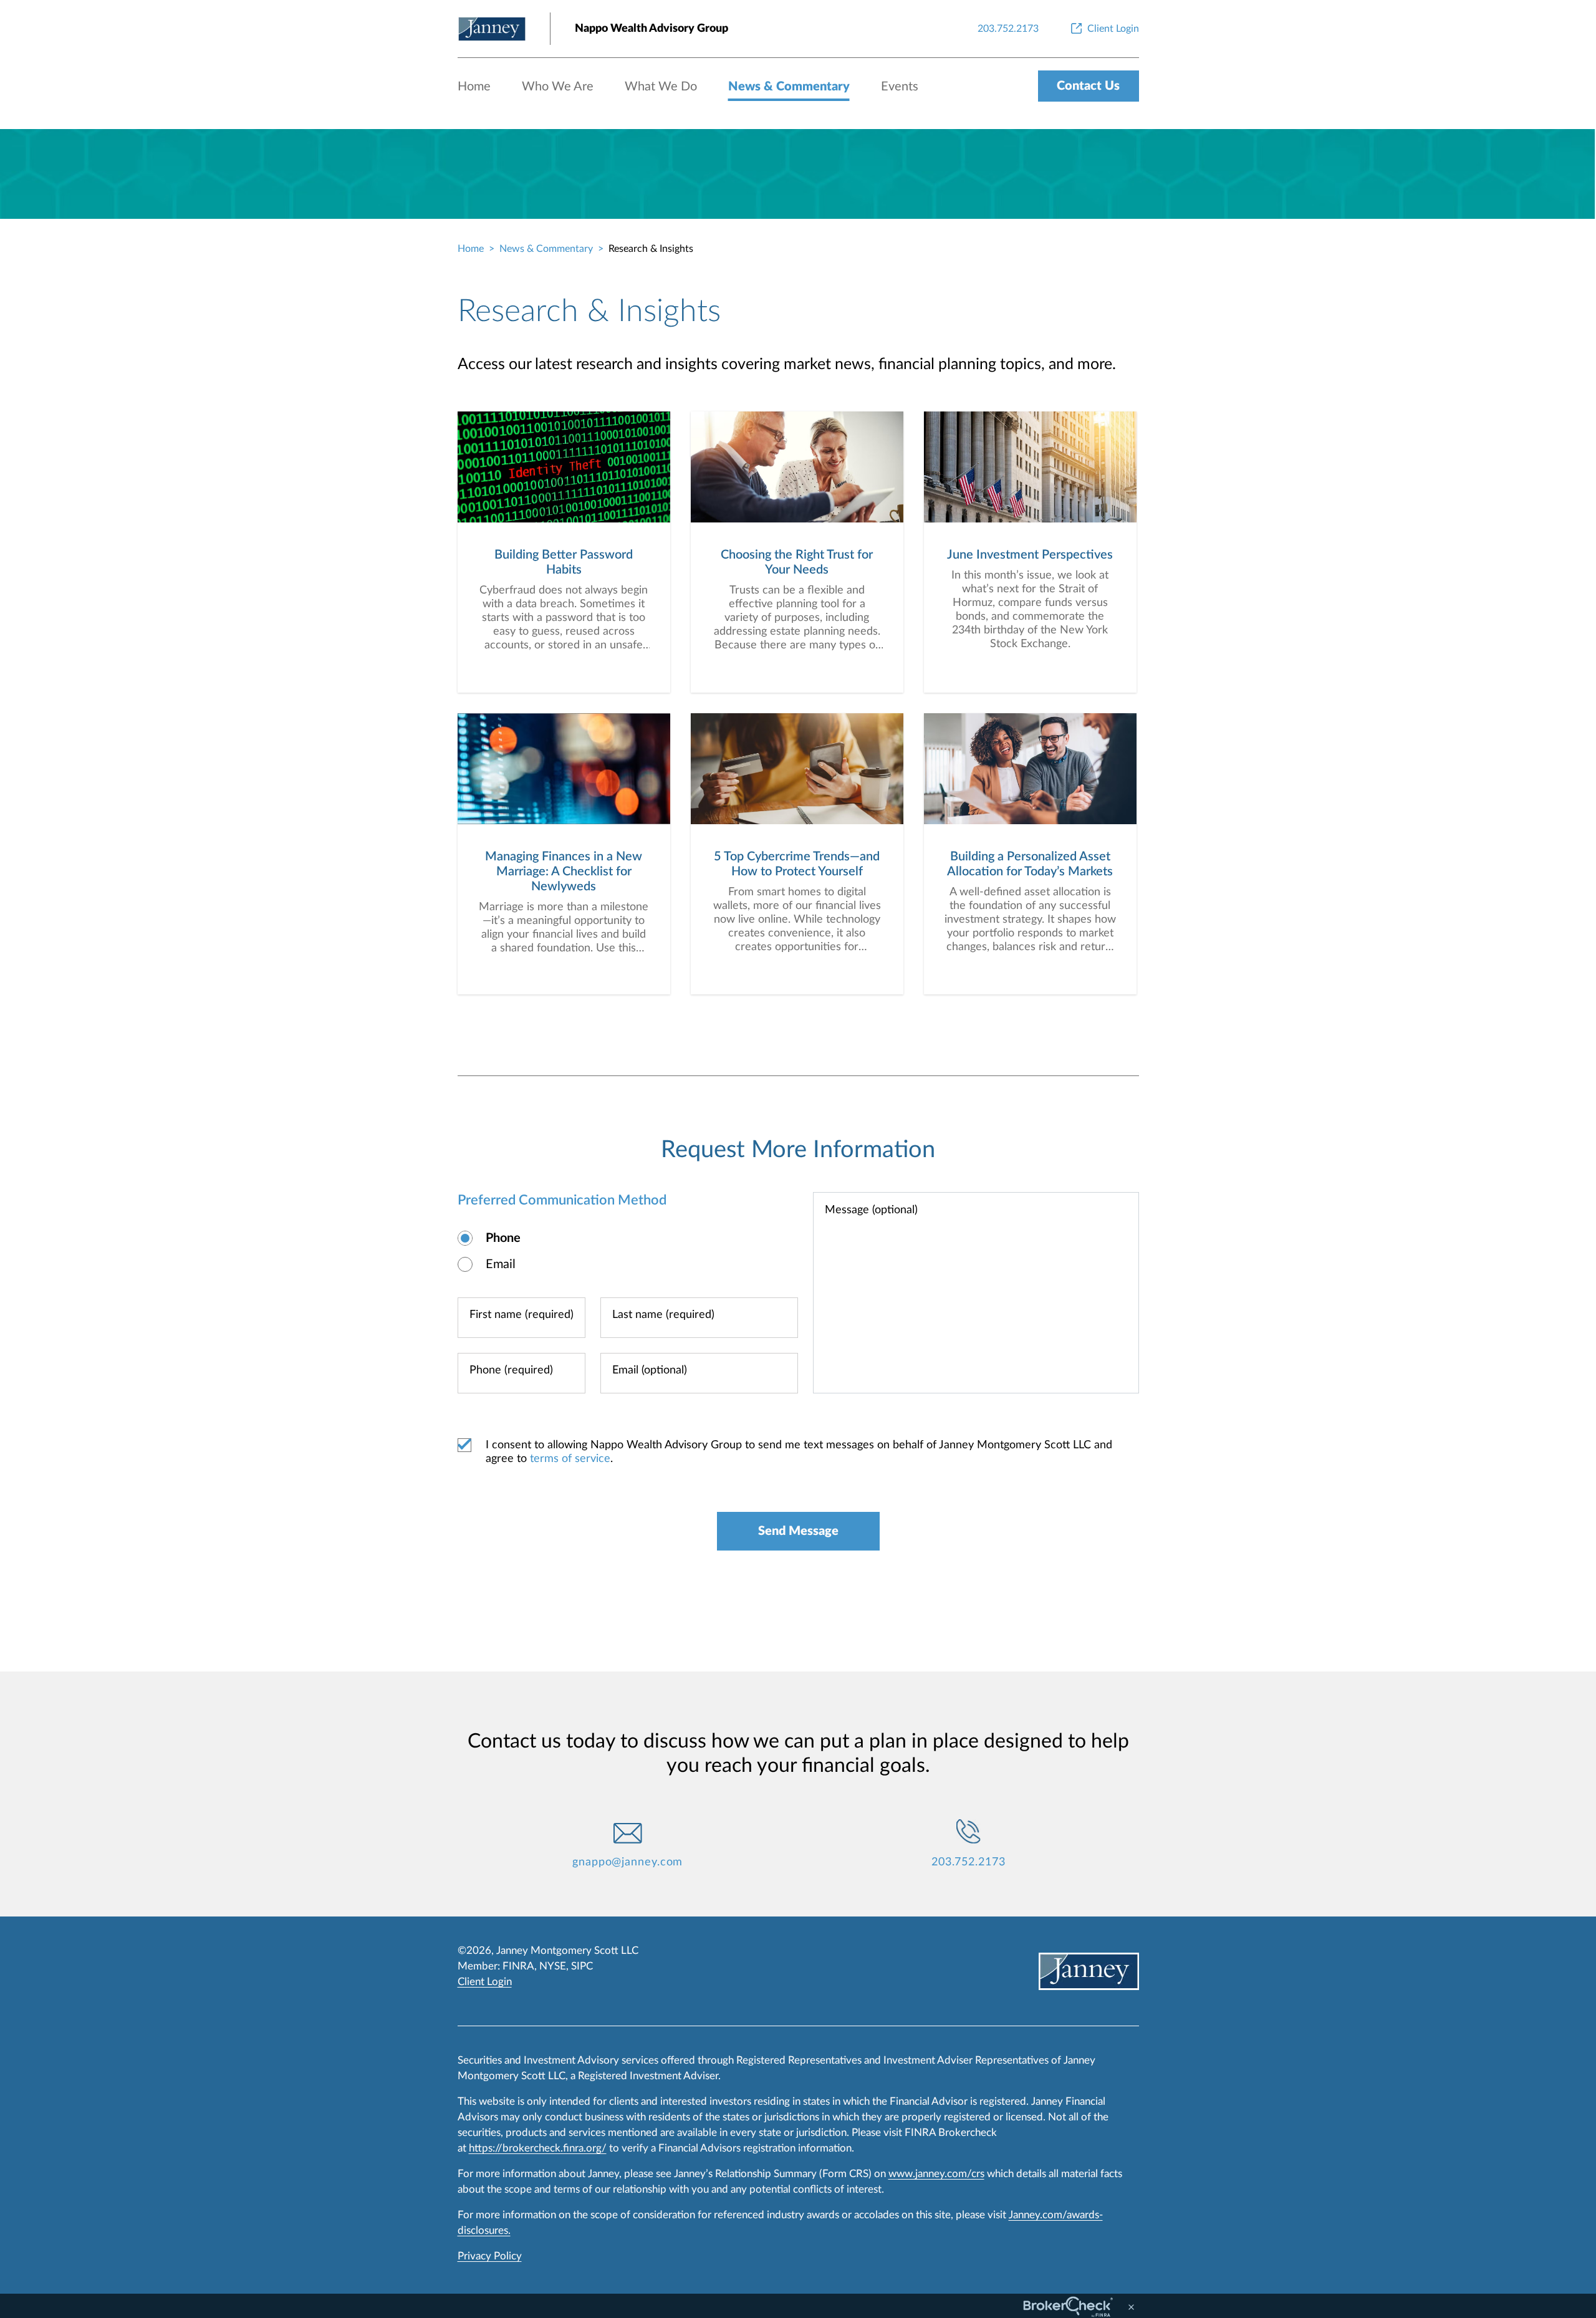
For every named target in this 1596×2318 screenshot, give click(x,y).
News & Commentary (789, 87)
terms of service (570, 1459)
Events (900, 87)
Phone (503, 1238)
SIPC (582, 1966)
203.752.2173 (969, 1862)
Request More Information (798, 1150)
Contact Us (1088, 86)
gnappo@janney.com (627, 1862)
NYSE (553, 1966)
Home (474, 87)
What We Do (661, 87)
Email (501, 1264)
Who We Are (558, 87)
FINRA (518, 1966)
